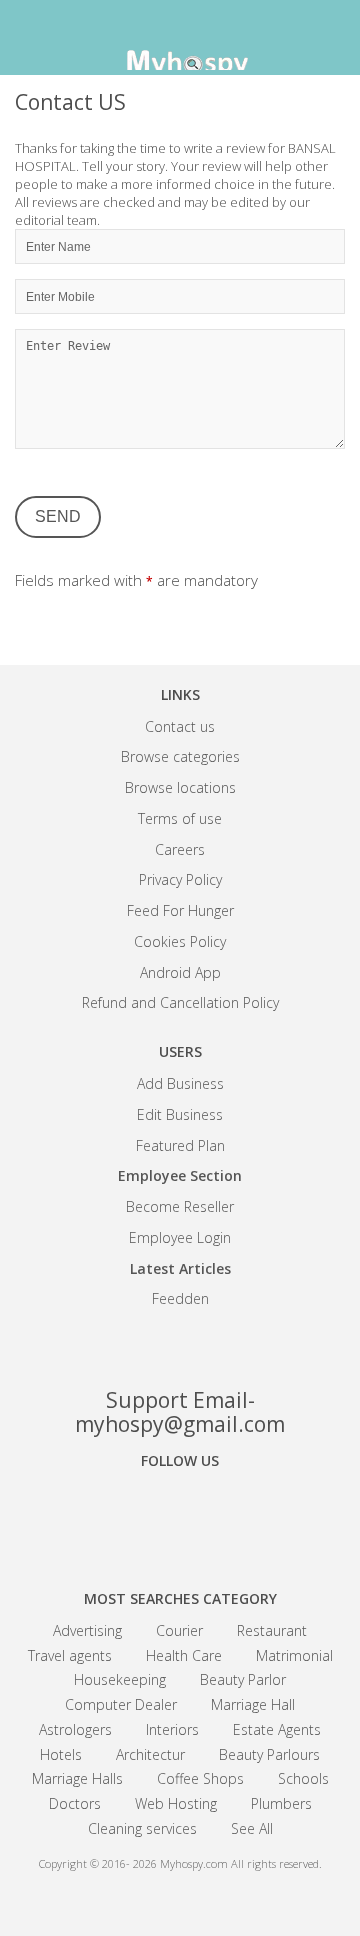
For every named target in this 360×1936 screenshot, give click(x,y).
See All (252, 1828)
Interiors (172, 1729)
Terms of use (180, 818)
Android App (180, 972)
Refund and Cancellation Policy (180, 1002)
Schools (303, 1778)
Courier (179, 1630)
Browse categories (180, 756)
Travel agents (70, 1655)
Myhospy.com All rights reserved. (241, 1863)
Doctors (75, 1803)
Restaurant (272, 1630)
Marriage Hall (253, 1704)
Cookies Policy (180, 941)
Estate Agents (277, 1729)
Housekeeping (120, 1679)
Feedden (180, 1298)
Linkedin (250, 1516)
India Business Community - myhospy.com (180, 40)
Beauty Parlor (243, 1679)
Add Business (180, 1083)
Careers (180, 849)
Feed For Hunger (180, 910)
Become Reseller (180, 1206)
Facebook (110, 1516)
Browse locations (180, 787)
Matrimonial (294, 1655)
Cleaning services (142, 1828)
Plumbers (281, 1803)
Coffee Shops (200, 1778)
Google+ (180, 1516)
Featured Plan (180, 1145)
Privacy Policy (180, 879)
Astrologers (75, 1729)
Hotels (61, 1754)
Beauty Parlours (269, 1754)
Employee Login (180, 1237)
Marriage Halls (77, 1778)
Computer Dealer (121, 1704)
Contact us (180, 726)
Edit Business (180, 1114)
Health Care (184, 1655)
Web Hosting (176, 1803)
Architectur (150, 1754)
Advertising (87, 1630)
